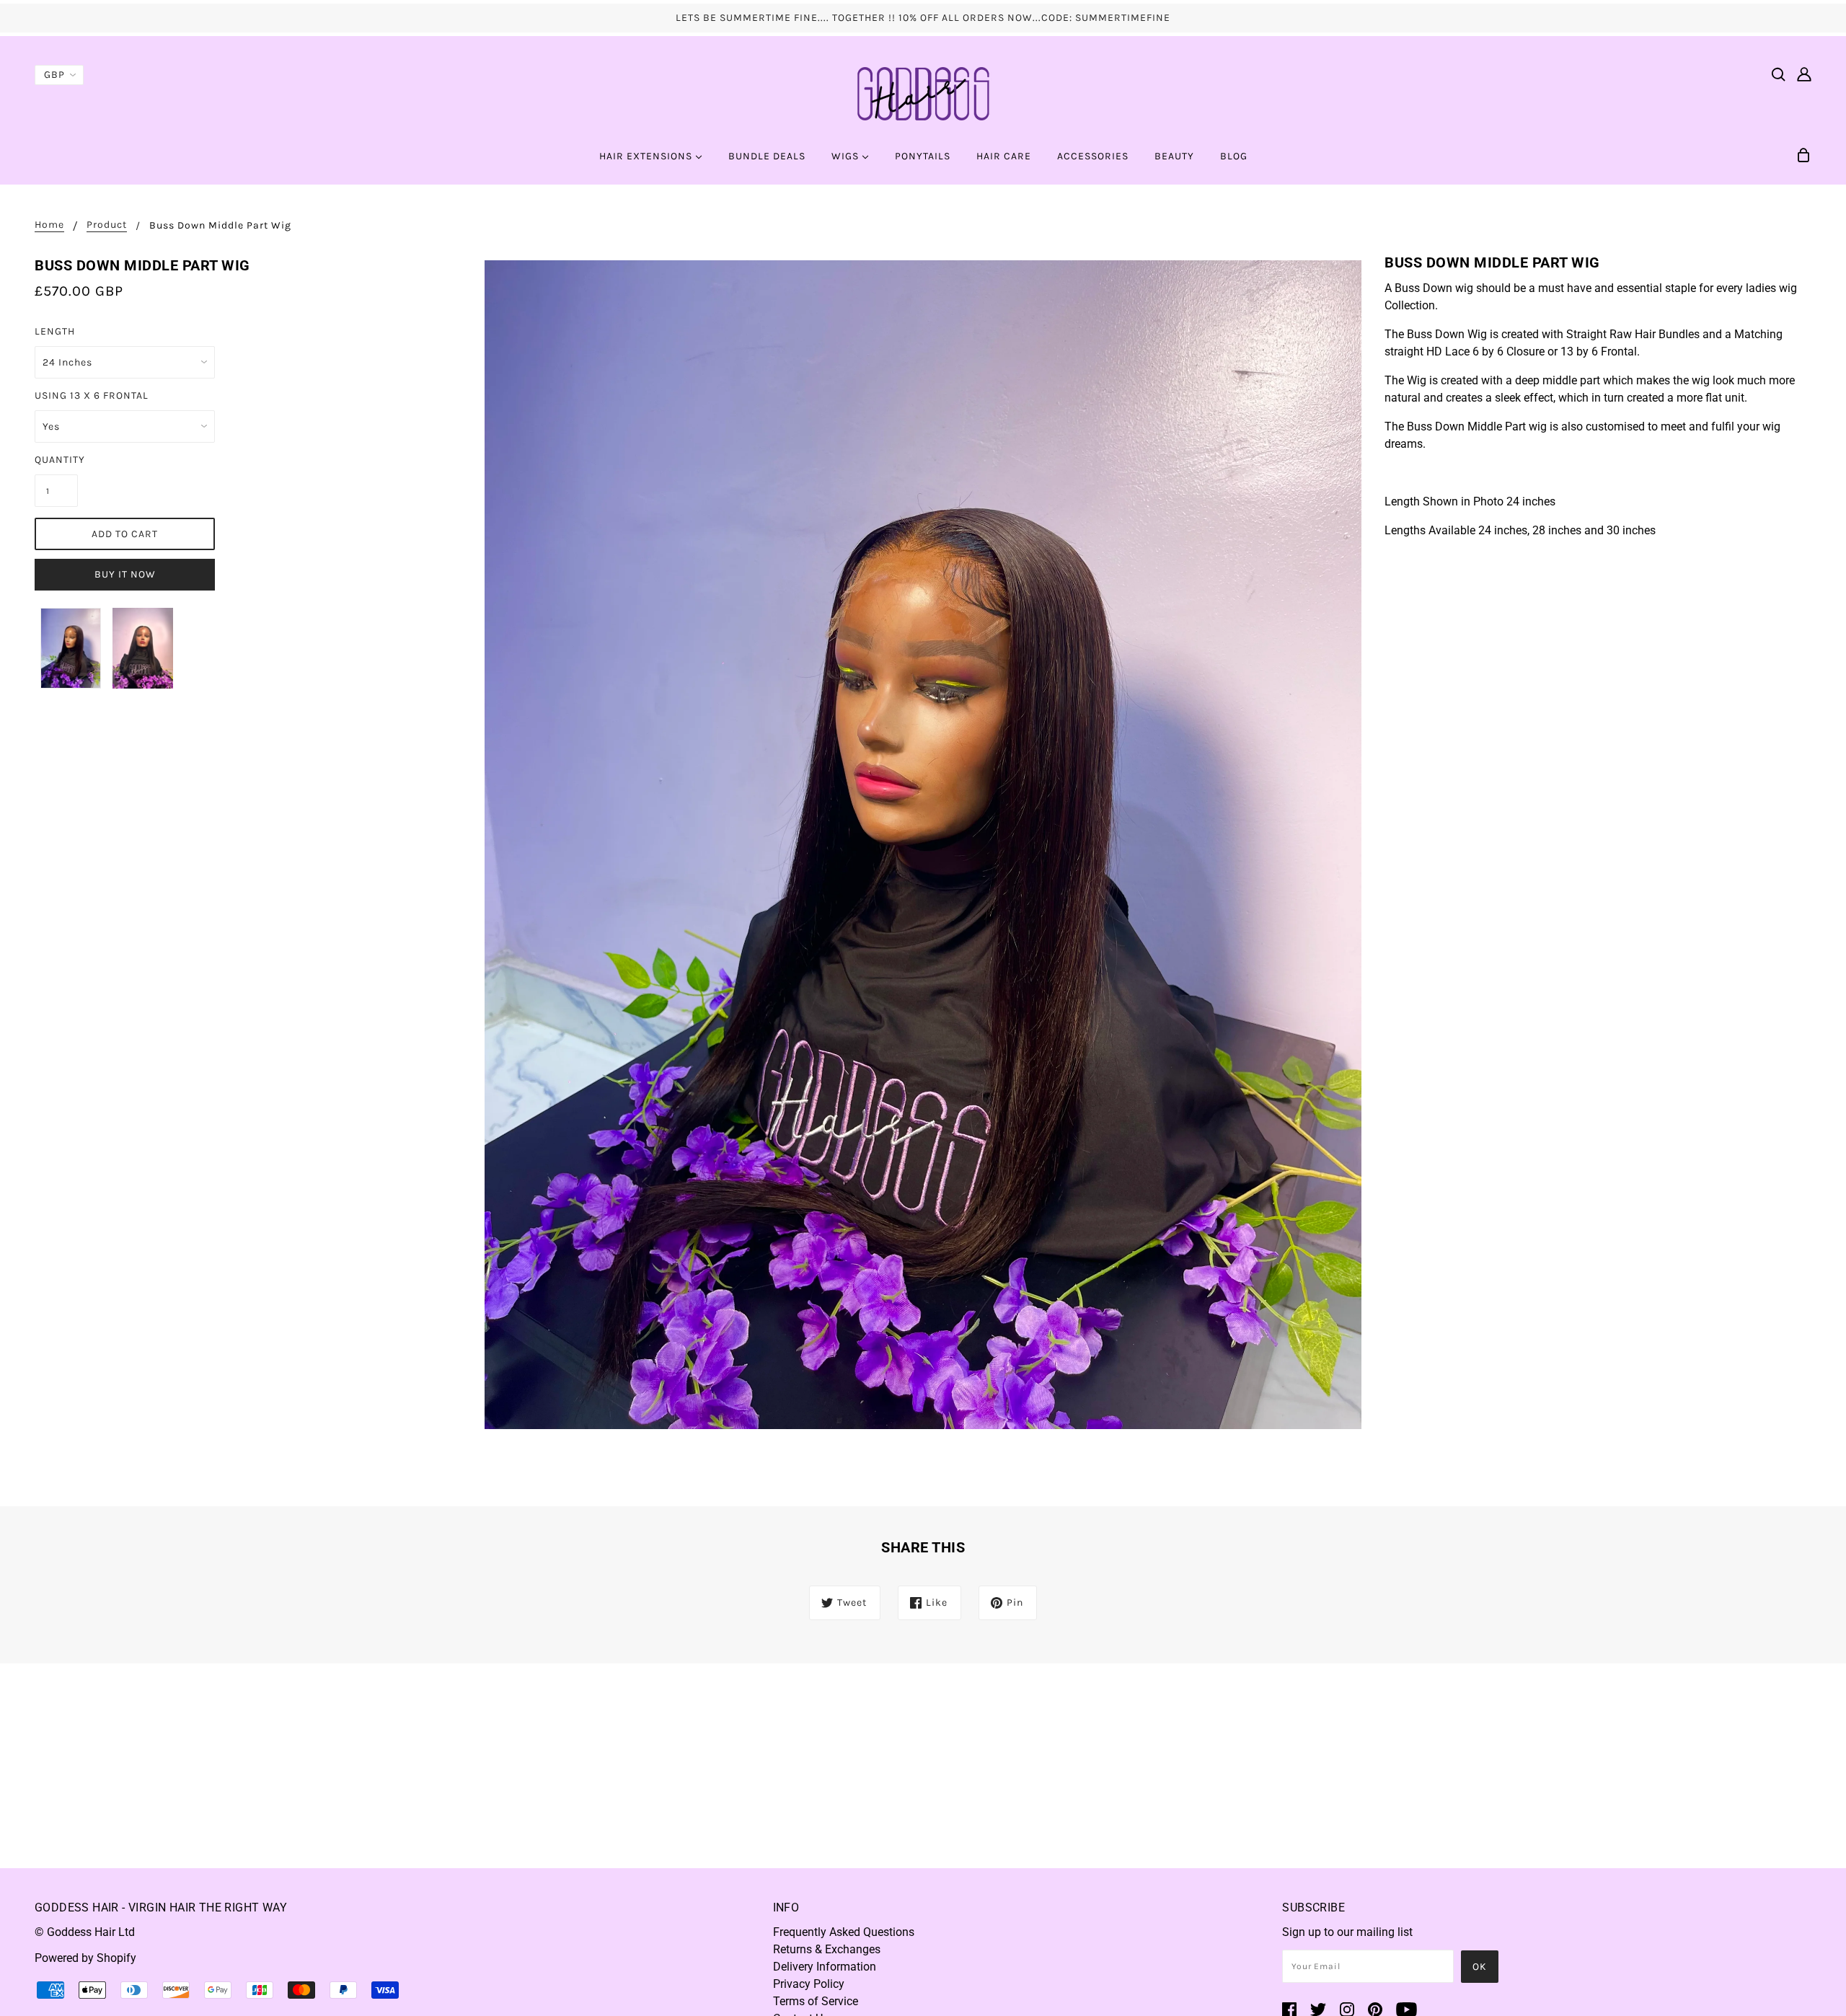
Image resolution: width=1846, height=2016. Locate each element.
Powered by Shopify (85, 1958)
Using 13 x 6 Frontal (92, 395)
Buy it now (125, 574)
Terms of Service (816, 2001)
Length (55, 331)
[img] (1778, 74)
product (107, 225)
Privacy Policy (809, 1984)
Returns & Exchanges (827, 1949)
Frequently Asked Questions (844, 1932)
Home (49, 225)
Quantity (56, 460)
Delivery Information (825, 1967)
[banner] (923, 93)
